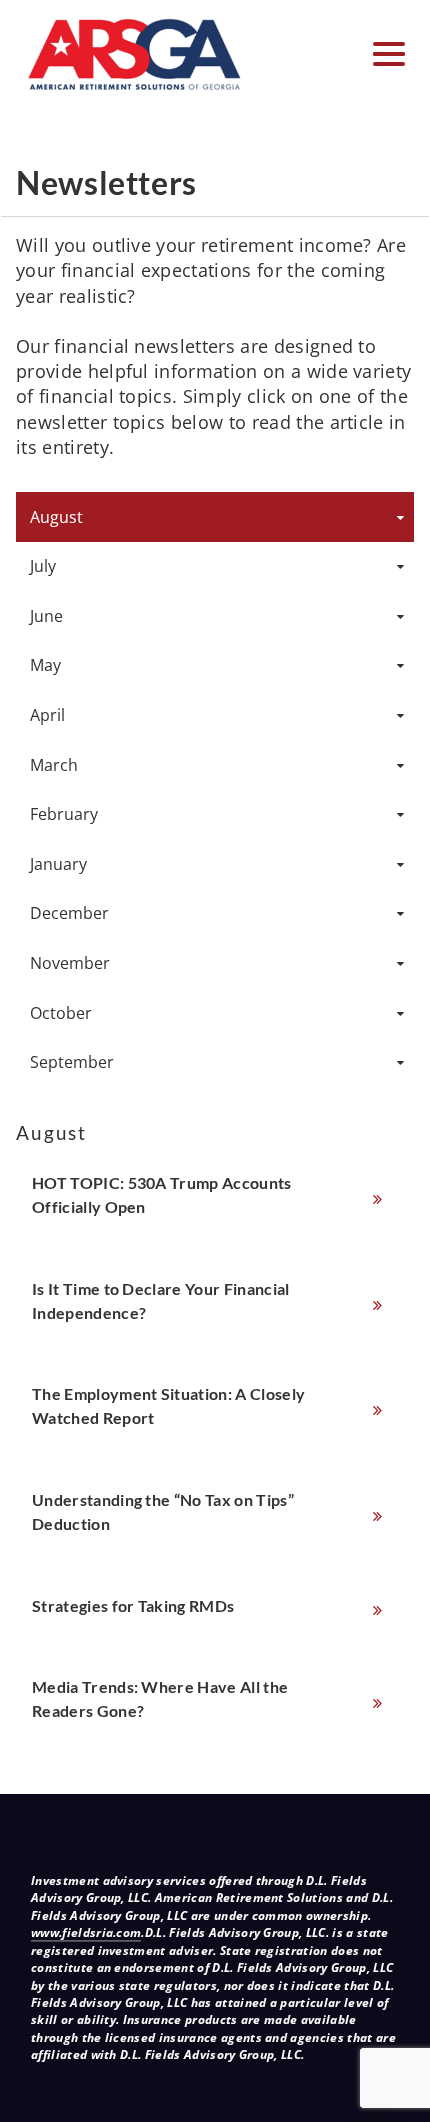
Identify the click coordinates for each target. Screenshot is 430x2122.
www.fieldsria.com (86, 1932)
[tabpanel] (215, 1431)
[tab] (215, 517)
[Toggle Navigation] (389, 54)
